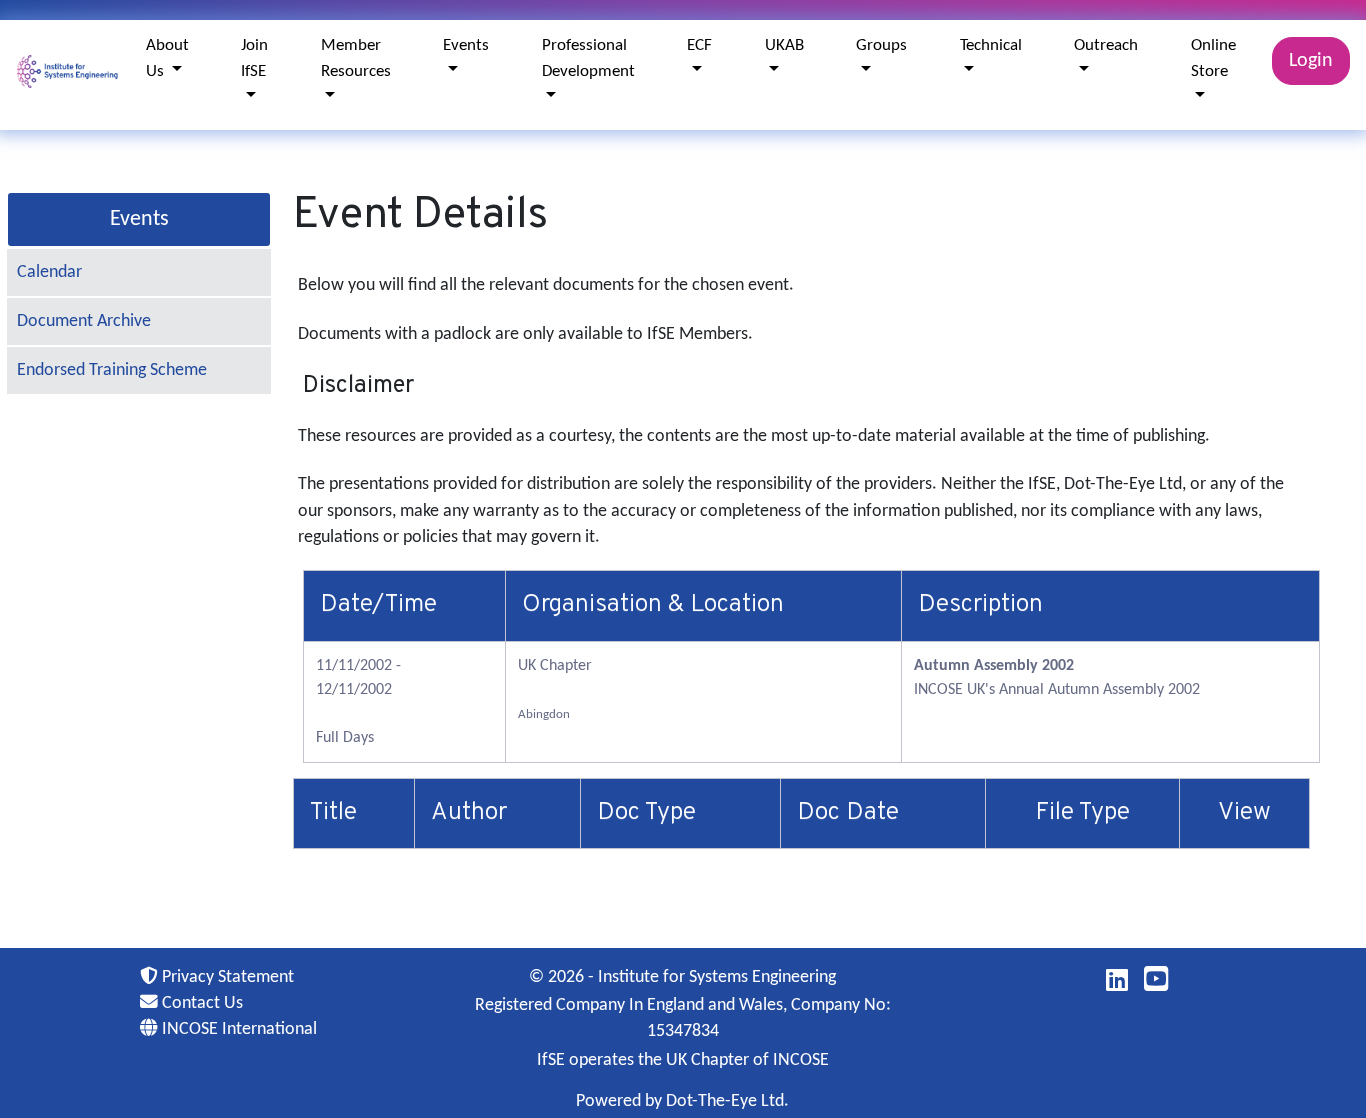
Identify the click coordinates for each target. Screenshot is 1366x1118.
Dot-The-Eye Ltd (725, 1101)
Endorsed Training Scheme (112, 370)
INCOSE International (237, 1029)
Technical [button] (991, 45)
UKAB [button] (784, 45)
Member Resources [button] (356, 58)
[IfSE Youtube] (1156, 984)
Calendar (49, 272)
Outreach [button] (1106, 45)
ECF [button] (699, 45)
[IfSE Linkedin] (1117, 984)
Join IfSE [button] (254, 58)
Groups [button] (881, 45)
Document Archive (84, 321)
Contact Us (200, 1003)
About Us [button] (167, 58)
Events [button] (466, 45)
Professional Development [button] (588, 58)
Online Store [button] (1213, 58)
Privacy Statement (226, 977)
